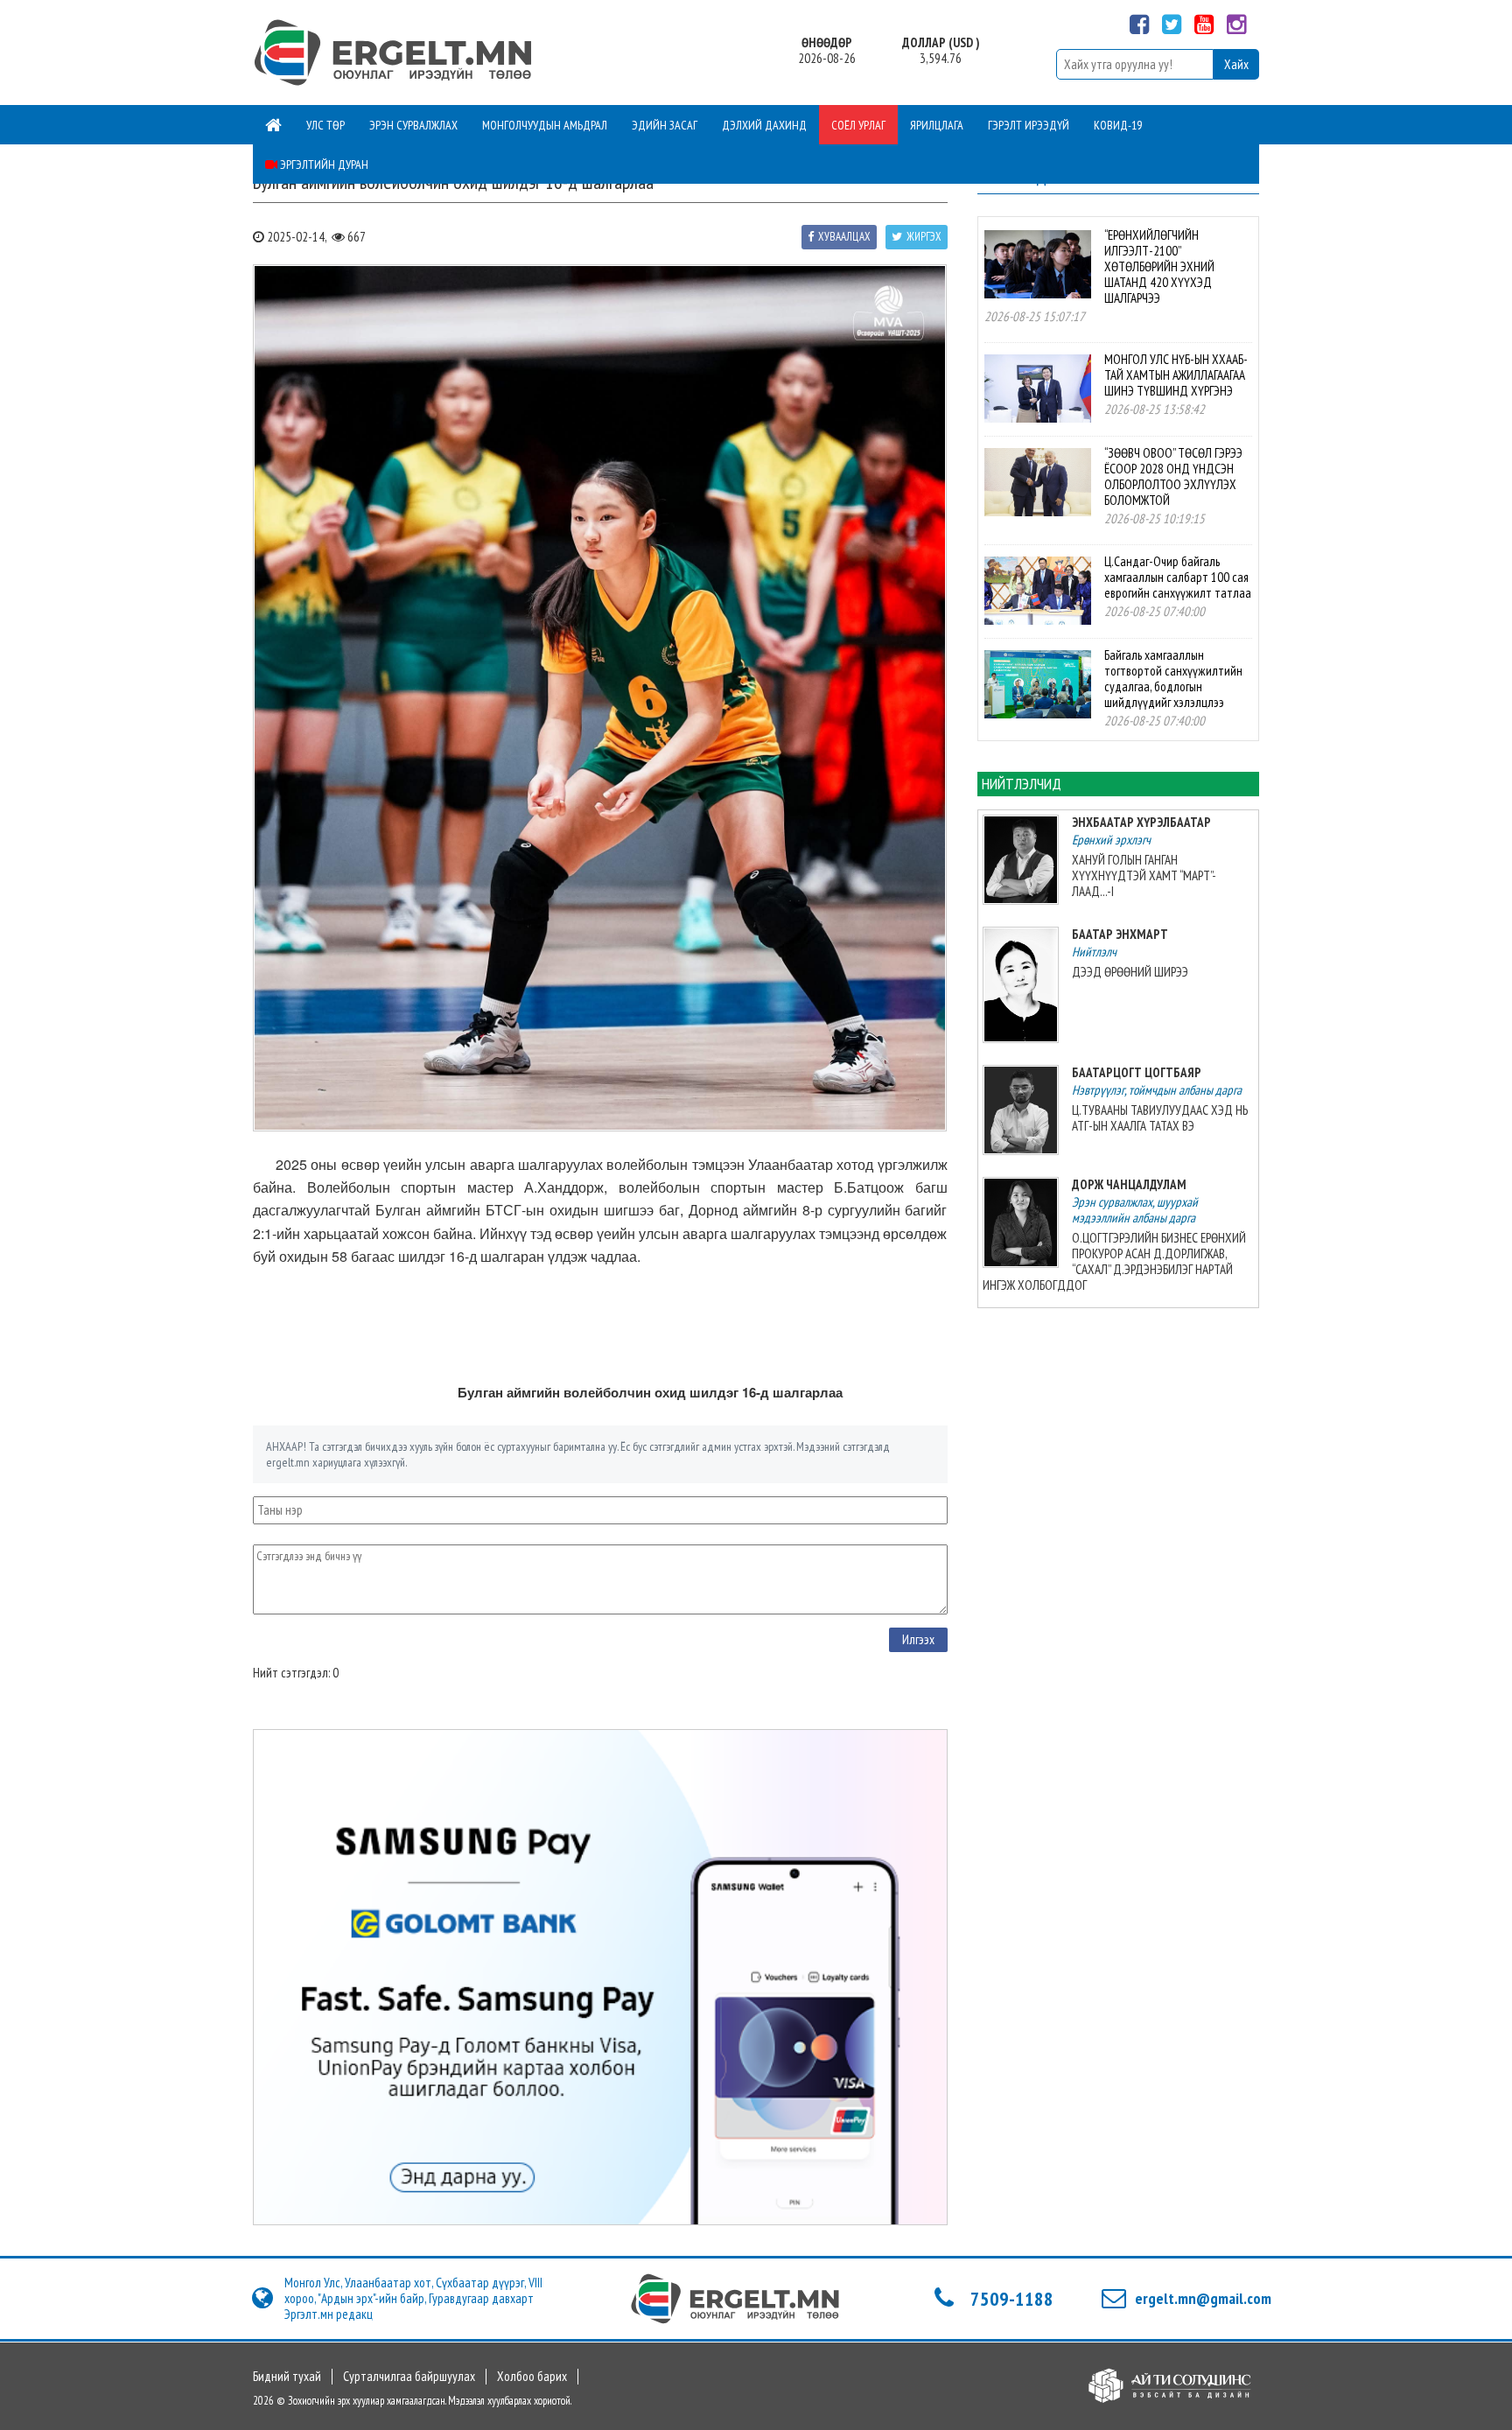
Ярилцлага (937, 125)
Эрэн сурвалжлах (413, 125)
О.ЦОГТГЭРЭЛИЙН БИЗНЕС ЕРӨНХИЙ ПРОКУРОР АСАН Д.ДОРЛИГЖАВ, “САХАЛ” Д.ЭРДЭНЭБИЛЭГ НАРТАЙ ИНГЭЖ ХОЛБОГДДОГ (1114, 1261)
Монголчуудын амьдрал (545, 125)
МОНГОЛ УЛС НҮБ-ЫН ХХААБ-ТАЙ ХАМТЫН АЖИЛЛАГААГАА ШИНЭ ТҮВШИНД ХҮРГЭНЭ (1176, 375)
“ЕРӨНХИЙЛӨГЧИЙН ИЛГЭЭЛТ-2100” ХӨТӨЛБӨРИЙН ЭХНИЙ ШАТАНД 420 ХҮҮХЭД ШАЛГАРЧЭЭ (1159, 266)
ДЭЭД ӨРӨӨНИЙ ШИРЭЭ (1130, 972)
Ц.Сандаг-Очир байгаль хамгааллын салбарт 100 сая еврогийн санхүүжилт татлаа (1178, 577)
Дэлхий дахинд (764, 125)
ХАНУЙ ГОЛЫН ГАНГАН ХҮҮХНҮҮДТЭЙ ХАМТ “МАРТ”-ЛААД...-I (1144, 875)
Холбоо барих (532, 2377)
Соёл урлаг (858, 125)
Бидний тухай (287, 2377)
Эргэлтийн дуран (323, 165)
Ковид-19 (1118, 125)
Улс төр (325, 125)
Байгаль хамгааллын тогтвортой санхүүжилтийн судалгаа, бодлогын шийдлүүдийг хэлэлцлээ (1173, 679)
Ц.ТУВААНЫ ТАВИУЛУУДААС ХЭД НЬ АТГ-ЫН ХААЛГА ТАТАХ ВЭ (1160, 1118)
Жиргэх (924, 237)
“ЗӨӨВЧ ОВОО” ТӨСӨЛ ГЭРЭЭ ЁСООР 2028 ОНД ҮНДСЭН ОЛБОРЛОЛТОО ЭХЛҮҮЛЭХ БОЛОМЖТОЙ (1173, 476)
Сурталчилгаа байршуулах (409, 2377)
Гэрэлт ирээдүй (1029, 125)
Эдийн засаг (665, 125)
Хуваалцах (844, 237)
